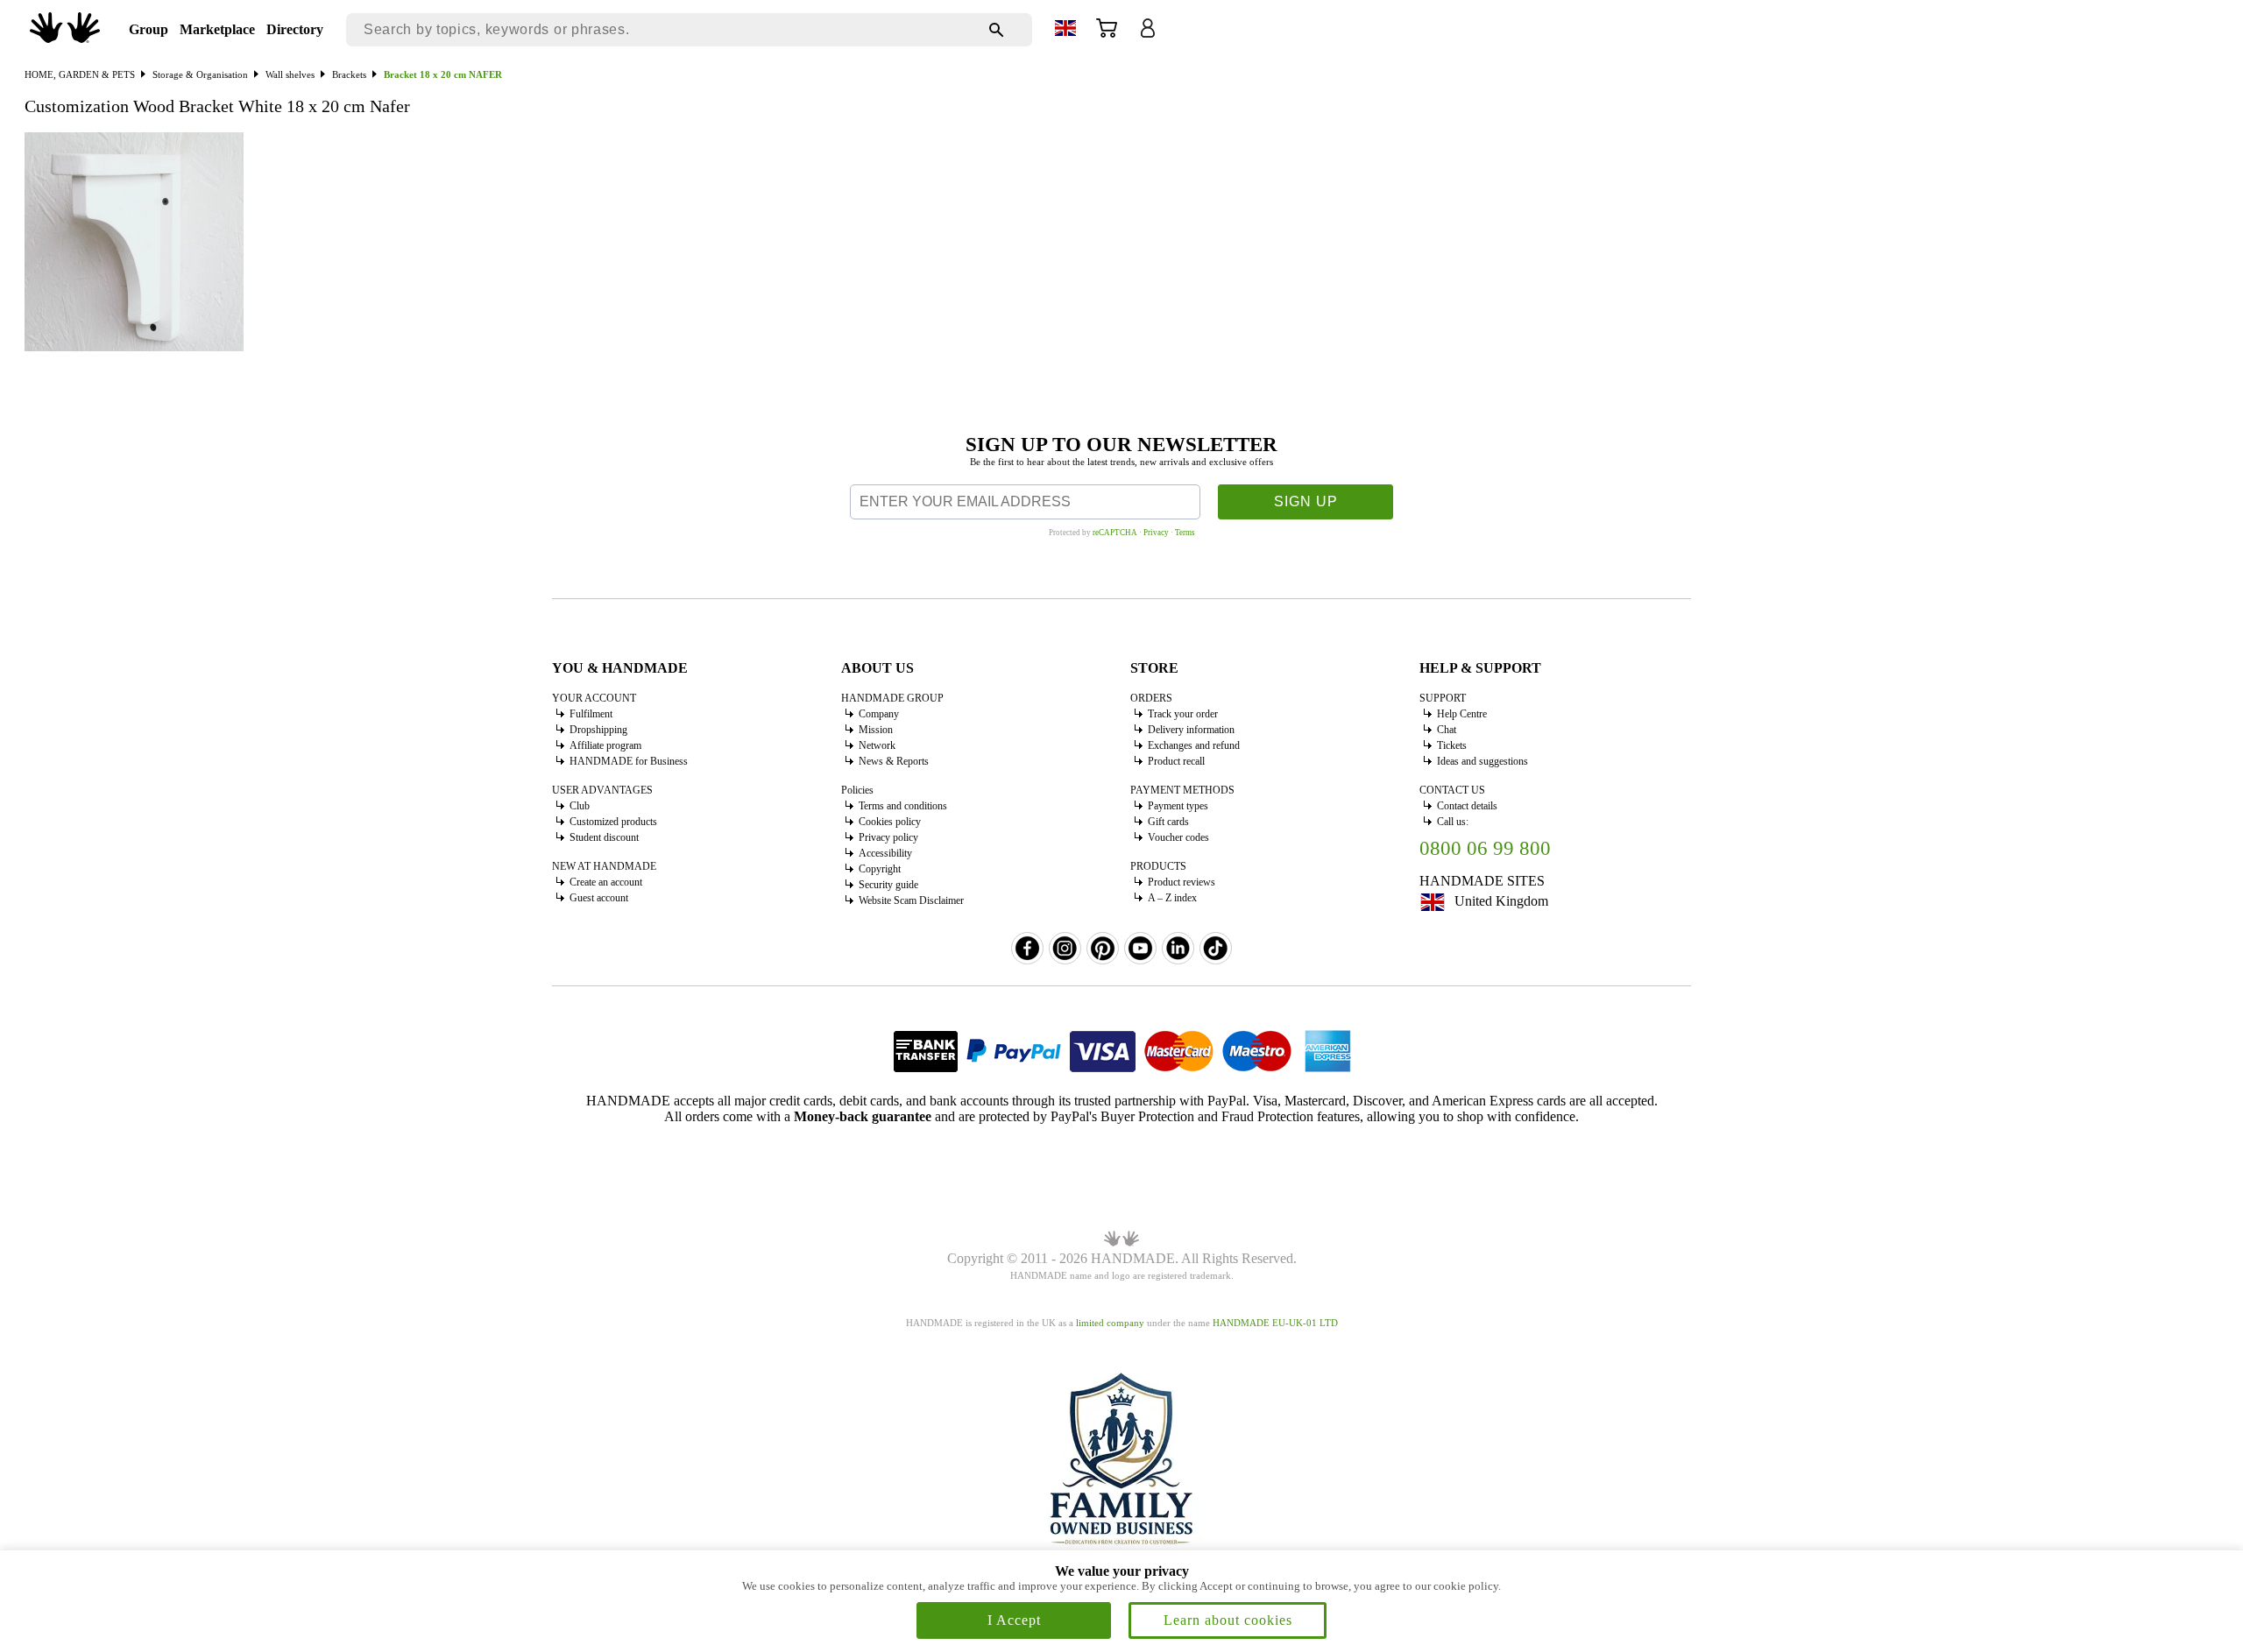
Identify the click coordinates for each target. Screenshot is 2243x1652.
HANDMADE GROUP (892, 698)
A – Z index (1172, 898)
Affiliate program (605, 745)
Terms (1185, 533)
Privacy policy (888, 837)
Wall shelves (290, 74)
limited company (1110, 1323)
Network (877, 745)
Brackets (349, 74)
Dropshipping (598, 730)
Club (580, 806)
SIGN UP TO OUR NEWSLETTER (1121, 445)
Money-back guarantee (863, 1116)
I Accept (1014, 1620)
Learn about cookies (1228, 1620)
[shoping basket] (1107, 34)
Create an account (606, 882)
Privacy (1156, 533)
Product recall (1176, 761)
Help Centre (1462, 714)
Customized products (613, 822)
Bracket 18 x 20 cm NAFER (443, 74)
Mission (876, 730)
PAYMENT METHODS (1182, 790)
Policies (857, 790)
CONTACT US (1452, 790)
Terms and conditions (903, 806)
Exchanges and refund (1194, 745)
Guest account (599, 898)
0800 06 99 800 (1485, 848)
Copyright (880, 869)
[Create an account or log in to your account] (1148, 34)
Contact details (1467, 806)
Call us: (1453, 822)
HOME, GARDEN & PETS (80, 74)
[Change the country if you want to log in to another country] (1065, 31)
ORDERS (1151, 698)
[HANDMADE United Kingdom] (65, 38)
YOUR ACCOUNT (594, 698)
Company (879, 714)
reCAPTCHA (1115, 533)
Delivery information (1191, 730)
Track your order (1183, 714)
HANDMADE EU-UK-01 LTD (1275, 1323)
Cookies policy (890, 822)
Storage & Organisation (200, 74)
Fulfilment (591, 714)
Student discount (604, 837)
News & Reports (894, 761)
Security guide (888, 885)
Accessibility (885, 853)
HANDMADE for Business (629, 761)
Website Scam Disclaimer (911, 900)
